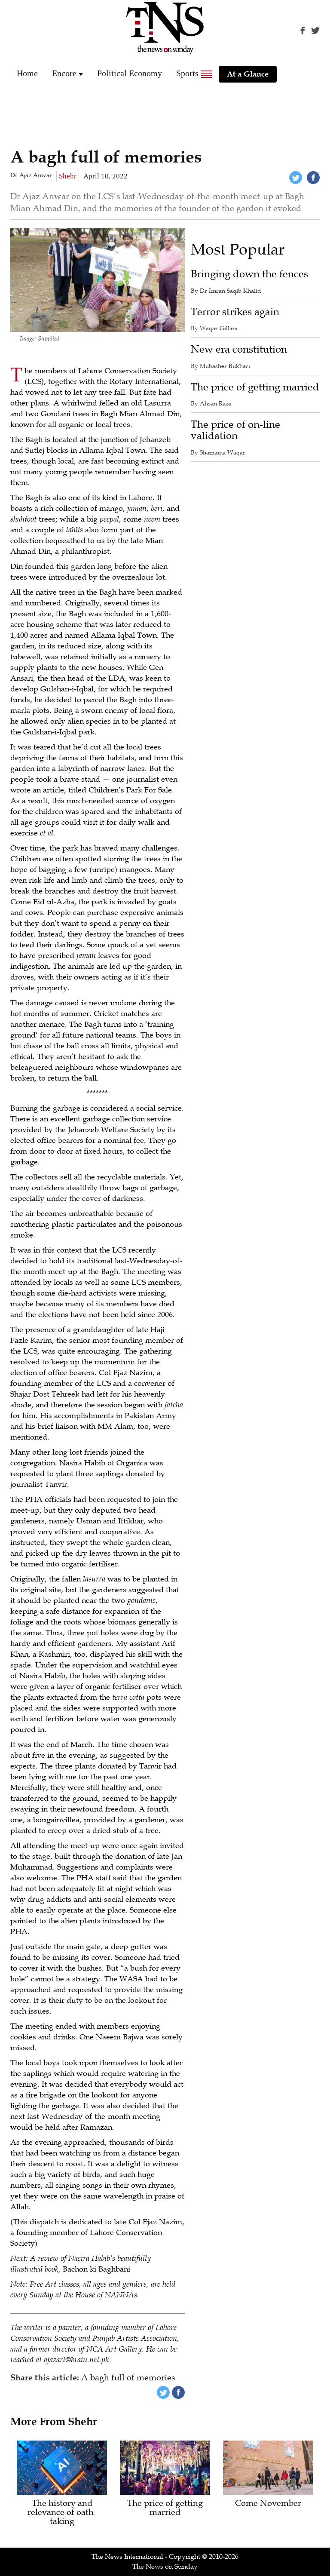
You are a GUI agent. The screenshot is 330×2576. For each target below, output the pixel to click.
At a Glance (248, 74)
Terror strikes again (235, 312)
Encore (64, 73)
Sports (187, 73)
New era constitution (239, 349)
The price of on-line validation (235, 430)
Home (27, 73)
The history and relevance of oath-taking (62, 2513)
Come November (268, 2504)
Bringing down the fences (249, 274)
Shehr (68, 176)
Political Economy (130, 73)
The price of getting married (255, 387)
